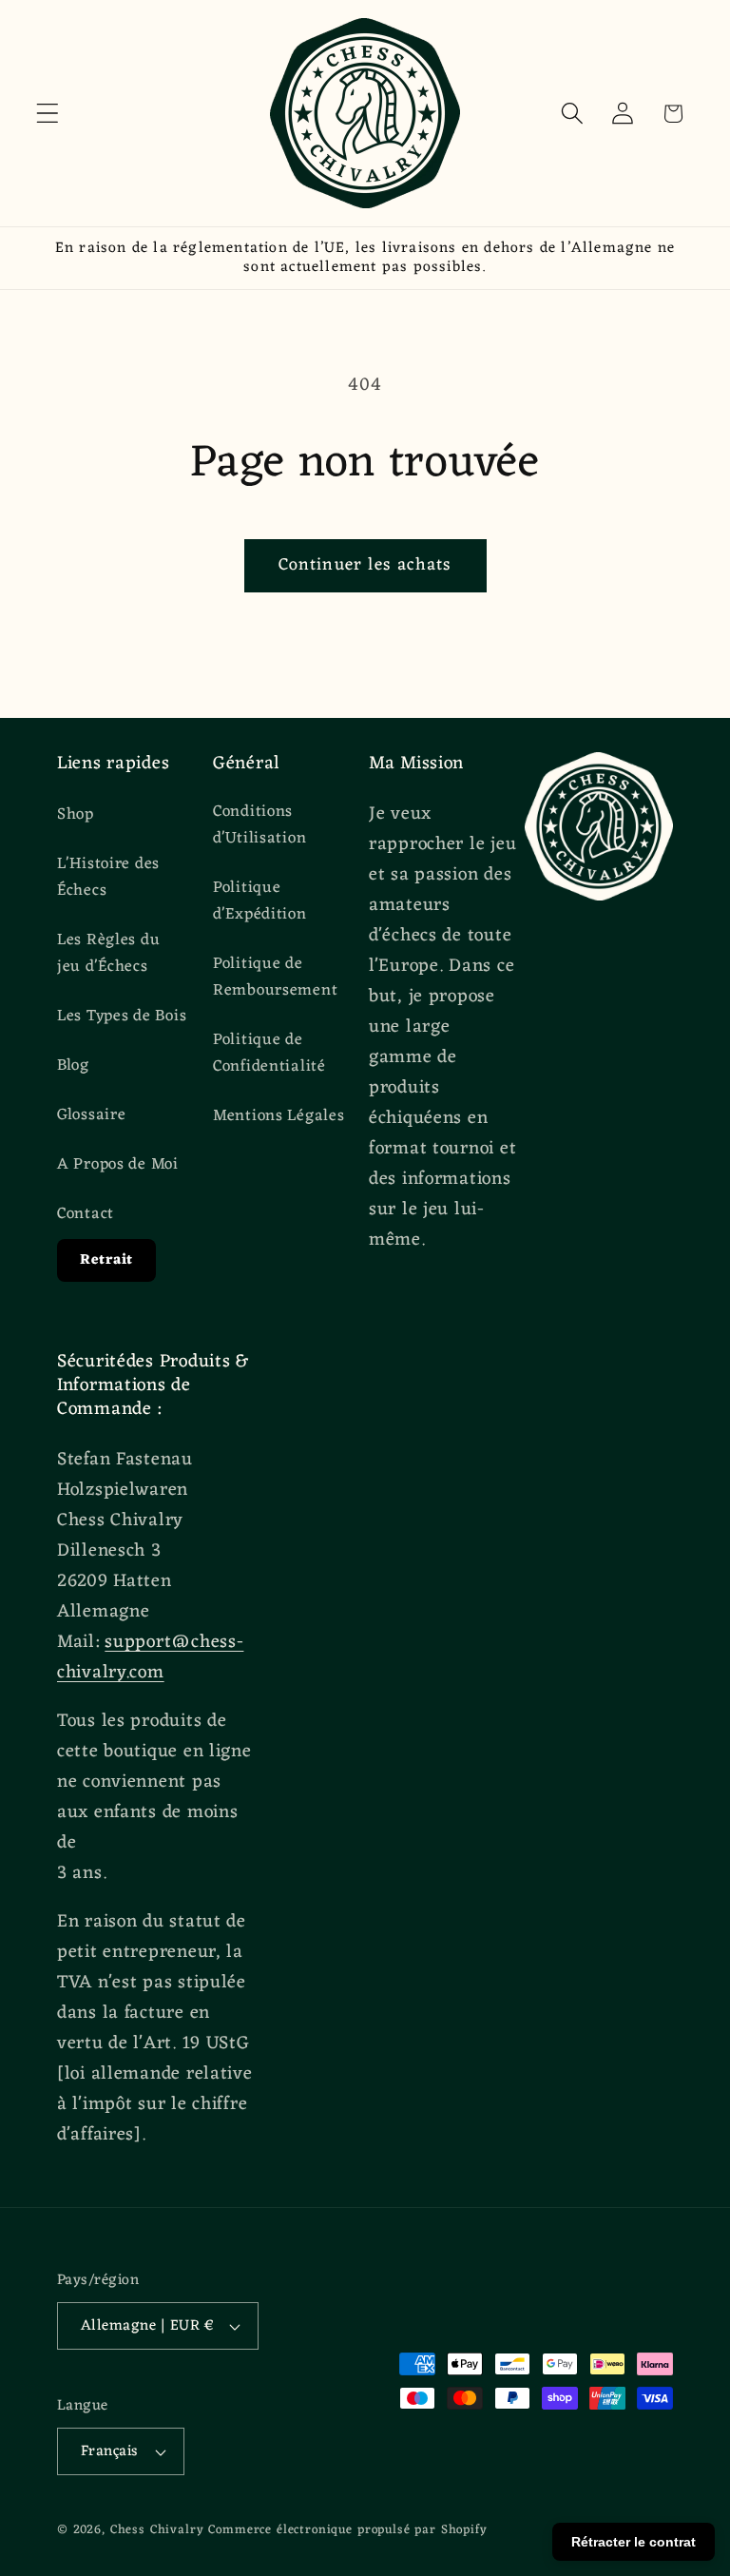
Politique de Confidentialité (269, 1054)
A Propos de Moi (118, 1165)
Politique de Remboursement (275, 978)
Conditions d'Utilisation (259, 826)
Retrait (106, 1260)
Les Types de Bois (122, 1017)
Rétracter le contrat (634, 2542)
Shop (76, 815)
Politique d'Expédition (260, 901)
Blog (73, 1066)
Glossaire (91, 1115)
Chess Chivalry (157, 2530)
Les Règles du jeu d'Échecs (108, 954)
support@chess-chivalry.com (150, 1657)
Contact (86, 1214)
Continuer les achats (365, 565)
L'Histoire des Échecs (108, 878)
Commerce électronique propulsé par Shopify (347, 2530)
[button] (48, 114)
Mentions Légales (279, 1116)
